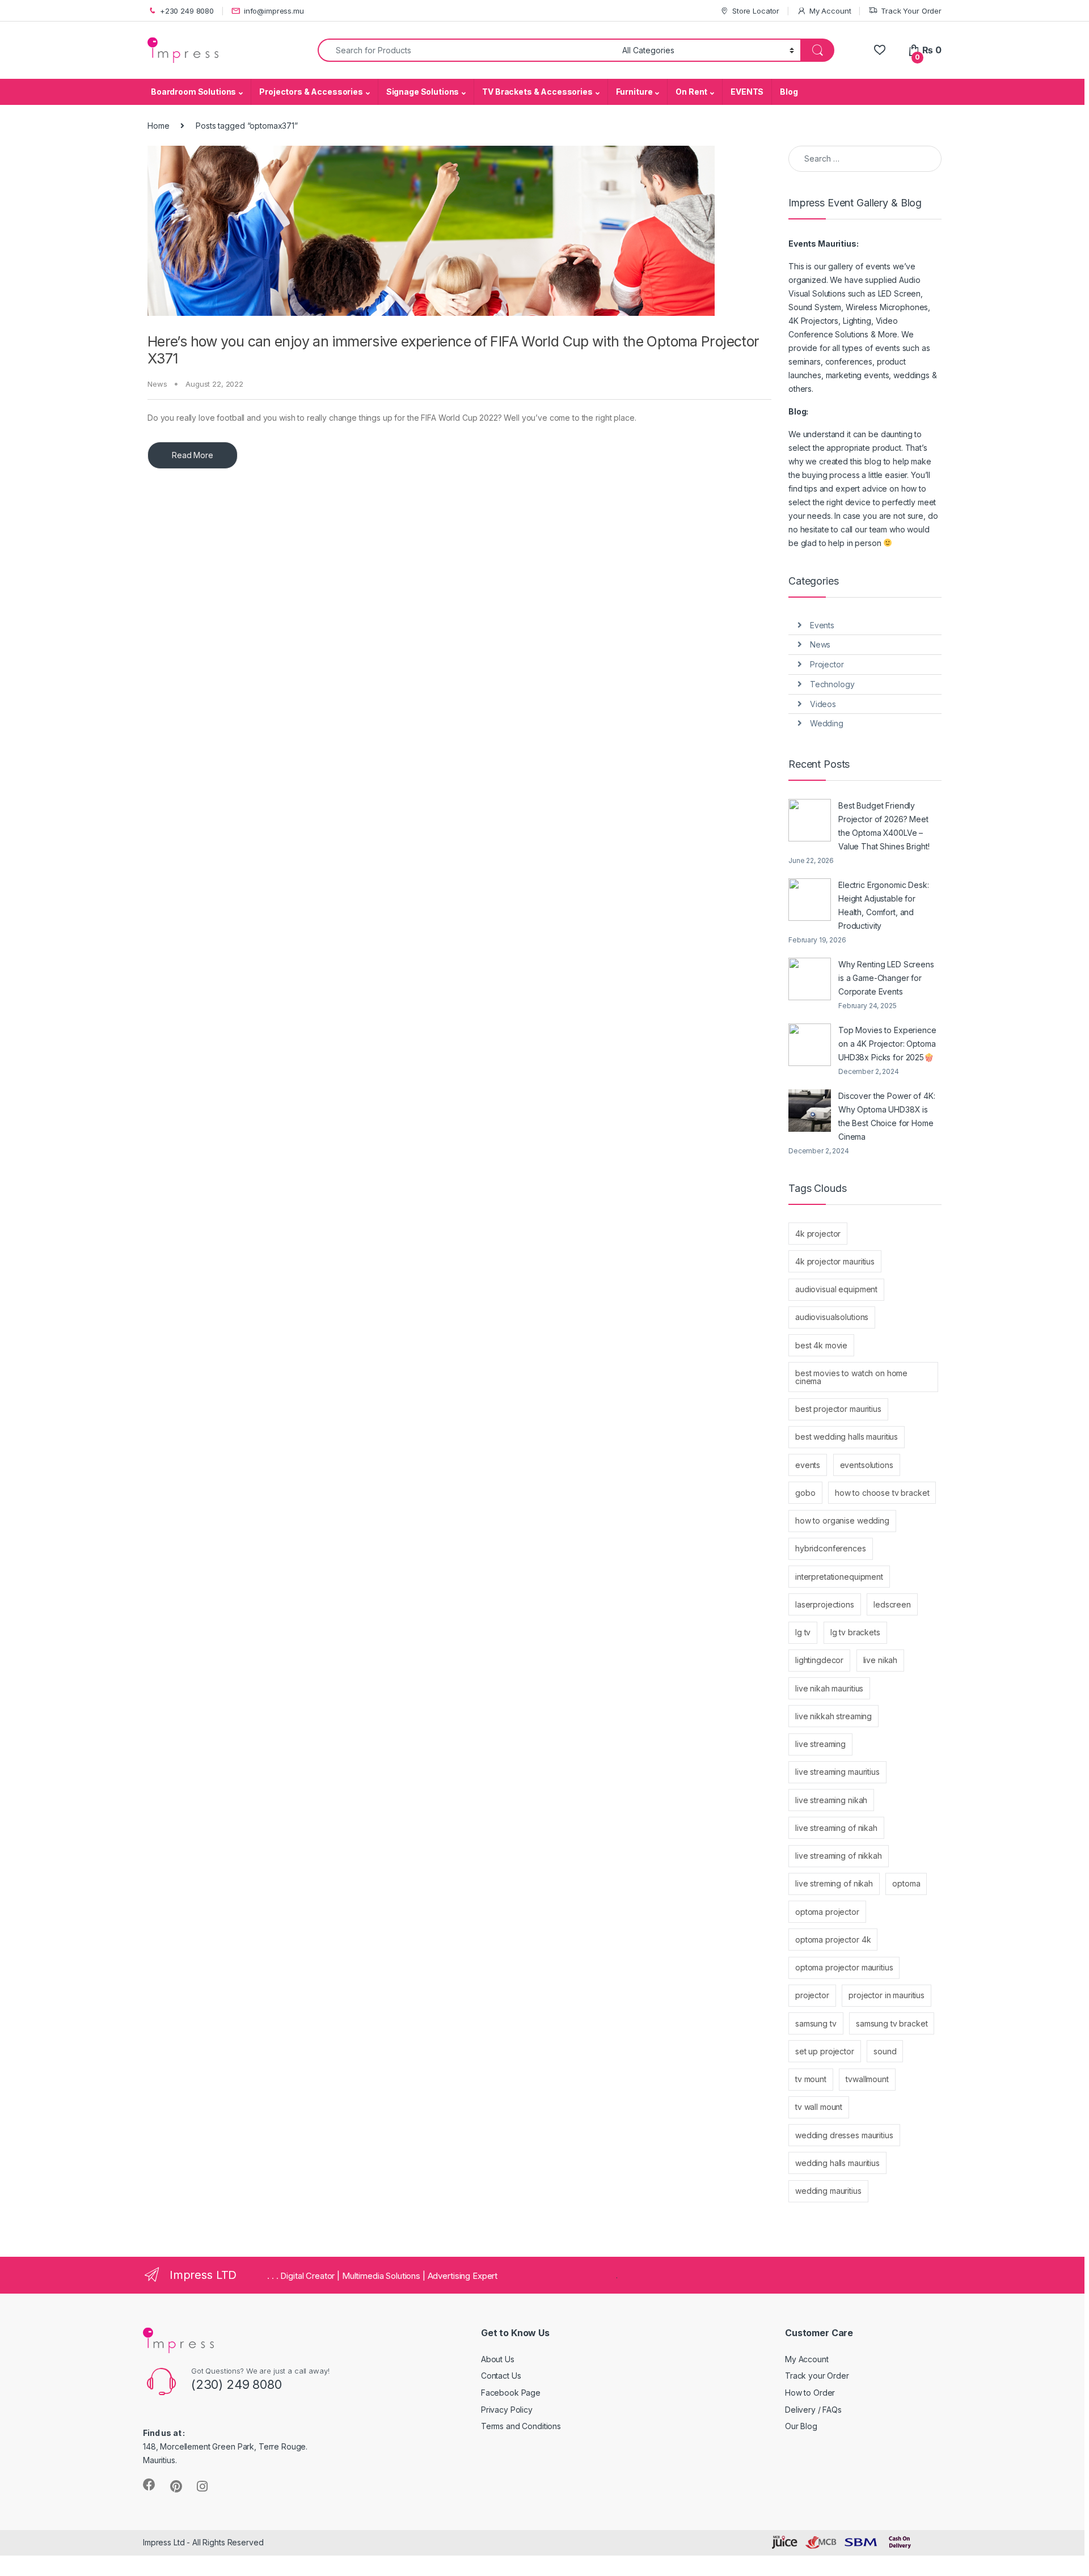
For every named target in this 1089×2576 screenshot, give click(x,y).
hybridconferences (831, 1548)
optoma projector (827, 1912)
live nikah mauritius (829, 1688)
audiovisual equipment (836, 1289)
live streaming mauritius (837, 1772)
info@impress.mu (274, 11)
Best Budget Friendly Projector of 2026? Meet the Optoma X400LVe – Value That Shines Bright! (884, 826)
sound (885, 2051)
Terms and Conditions (521, 2426)
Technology (832, 684)
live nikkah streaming (833, 1716)
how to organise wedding (842, 1520)
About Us (498, 2359)
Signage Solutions (423, 92)
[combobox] (467, 50)
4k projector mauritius (835, 1261)
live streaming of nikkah (839, 1856)
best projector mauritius (838, 1409)
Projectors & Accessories (311, 92)
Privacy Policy (507, 2410)
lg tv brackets (855, 1632)
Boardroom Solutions (193, 92)
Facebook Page (511, 2393)
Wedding (827, 723)
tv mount (811, 2079)
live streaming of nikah (836, 1828)
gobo (805, 1493)
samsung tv (816, 2023)
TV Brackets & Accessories (537, 92)
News (157, 384)
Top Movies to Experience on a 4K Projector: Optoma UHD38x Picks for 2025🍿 (887, 1044)
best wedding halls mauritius (847, 1437)
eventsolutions (867, 1465)
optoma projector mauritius (844, 1967)
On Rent (691, 92)
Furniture (634, 92)
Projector (827, 664)
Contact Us (501, 2376)
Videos (823, 704)
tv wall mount (819, 2107)
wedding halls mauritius (837, 2163)
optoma (906, 1883)
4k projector (818, 1234)
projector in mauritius (887, 1995)
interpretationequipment (839, 1577)
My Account (830, 11)
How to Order (810, 2393)
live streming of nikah (834, 1883)
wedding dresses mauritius (844, 2135)
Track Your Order (911, 11)
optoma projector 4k (833, 1940)
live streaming (820, 1744)
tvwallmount (867, 2079)
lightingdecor (819, 1660)
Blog (789, 92)
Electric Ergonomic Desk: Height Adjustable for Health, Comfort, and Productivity (884, 905)
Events (822, 625)
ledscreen (892, 1604)
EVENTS (747, 92)
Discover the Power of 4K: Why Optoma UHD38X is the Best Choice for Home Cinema (887, 1116)
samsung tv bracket (892, 2023)
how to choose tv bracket (882, 1493)
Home (158, 126)
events (808, 1465)
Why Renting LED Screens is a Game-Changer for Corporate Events (886, 978)
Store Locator (756, 11)
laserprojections (825, 1604)
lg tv (803, 1632)
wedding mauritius (828, 2191)
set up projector (825, 2051)
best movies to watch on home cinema (851, 1377)
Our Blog (801, 2426)
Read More (193, 455)
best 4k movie (821, 1345)
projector (812, 1995)
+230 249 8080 (187, 11)
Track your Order (817, 2376)
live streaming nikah (831, 1800)
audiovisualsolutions (832, 1317)
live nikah (881, 1660)
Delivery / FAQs (813, 2410)
